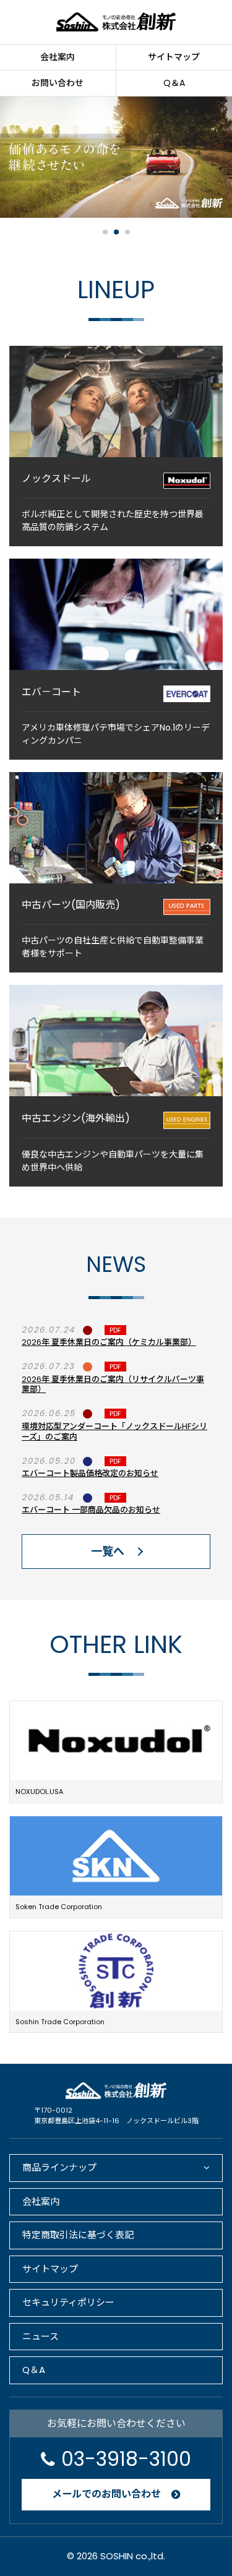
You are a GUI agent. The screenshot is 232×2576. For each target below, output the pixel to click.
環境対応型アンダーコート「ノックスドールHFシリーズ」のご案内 (114, 1432)
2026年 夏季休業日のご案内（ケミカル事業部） (109, 1342)
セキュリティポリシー (68, 2302)
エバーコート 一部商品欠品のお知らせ (91, 1510)
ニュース (41, 2336)
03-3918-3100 (126, 2459)
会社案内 (58, 57)
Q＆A (34, 2370)
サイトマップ (50, 2269)
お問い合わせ (58, 83)
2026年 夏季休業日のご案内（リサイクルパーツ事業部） (113, 1385)
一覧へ (108, 1551)
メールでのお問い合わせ (106, 2494)
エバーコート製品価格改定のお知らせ (90, 1473)
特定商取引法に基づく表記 (78, 2235)
